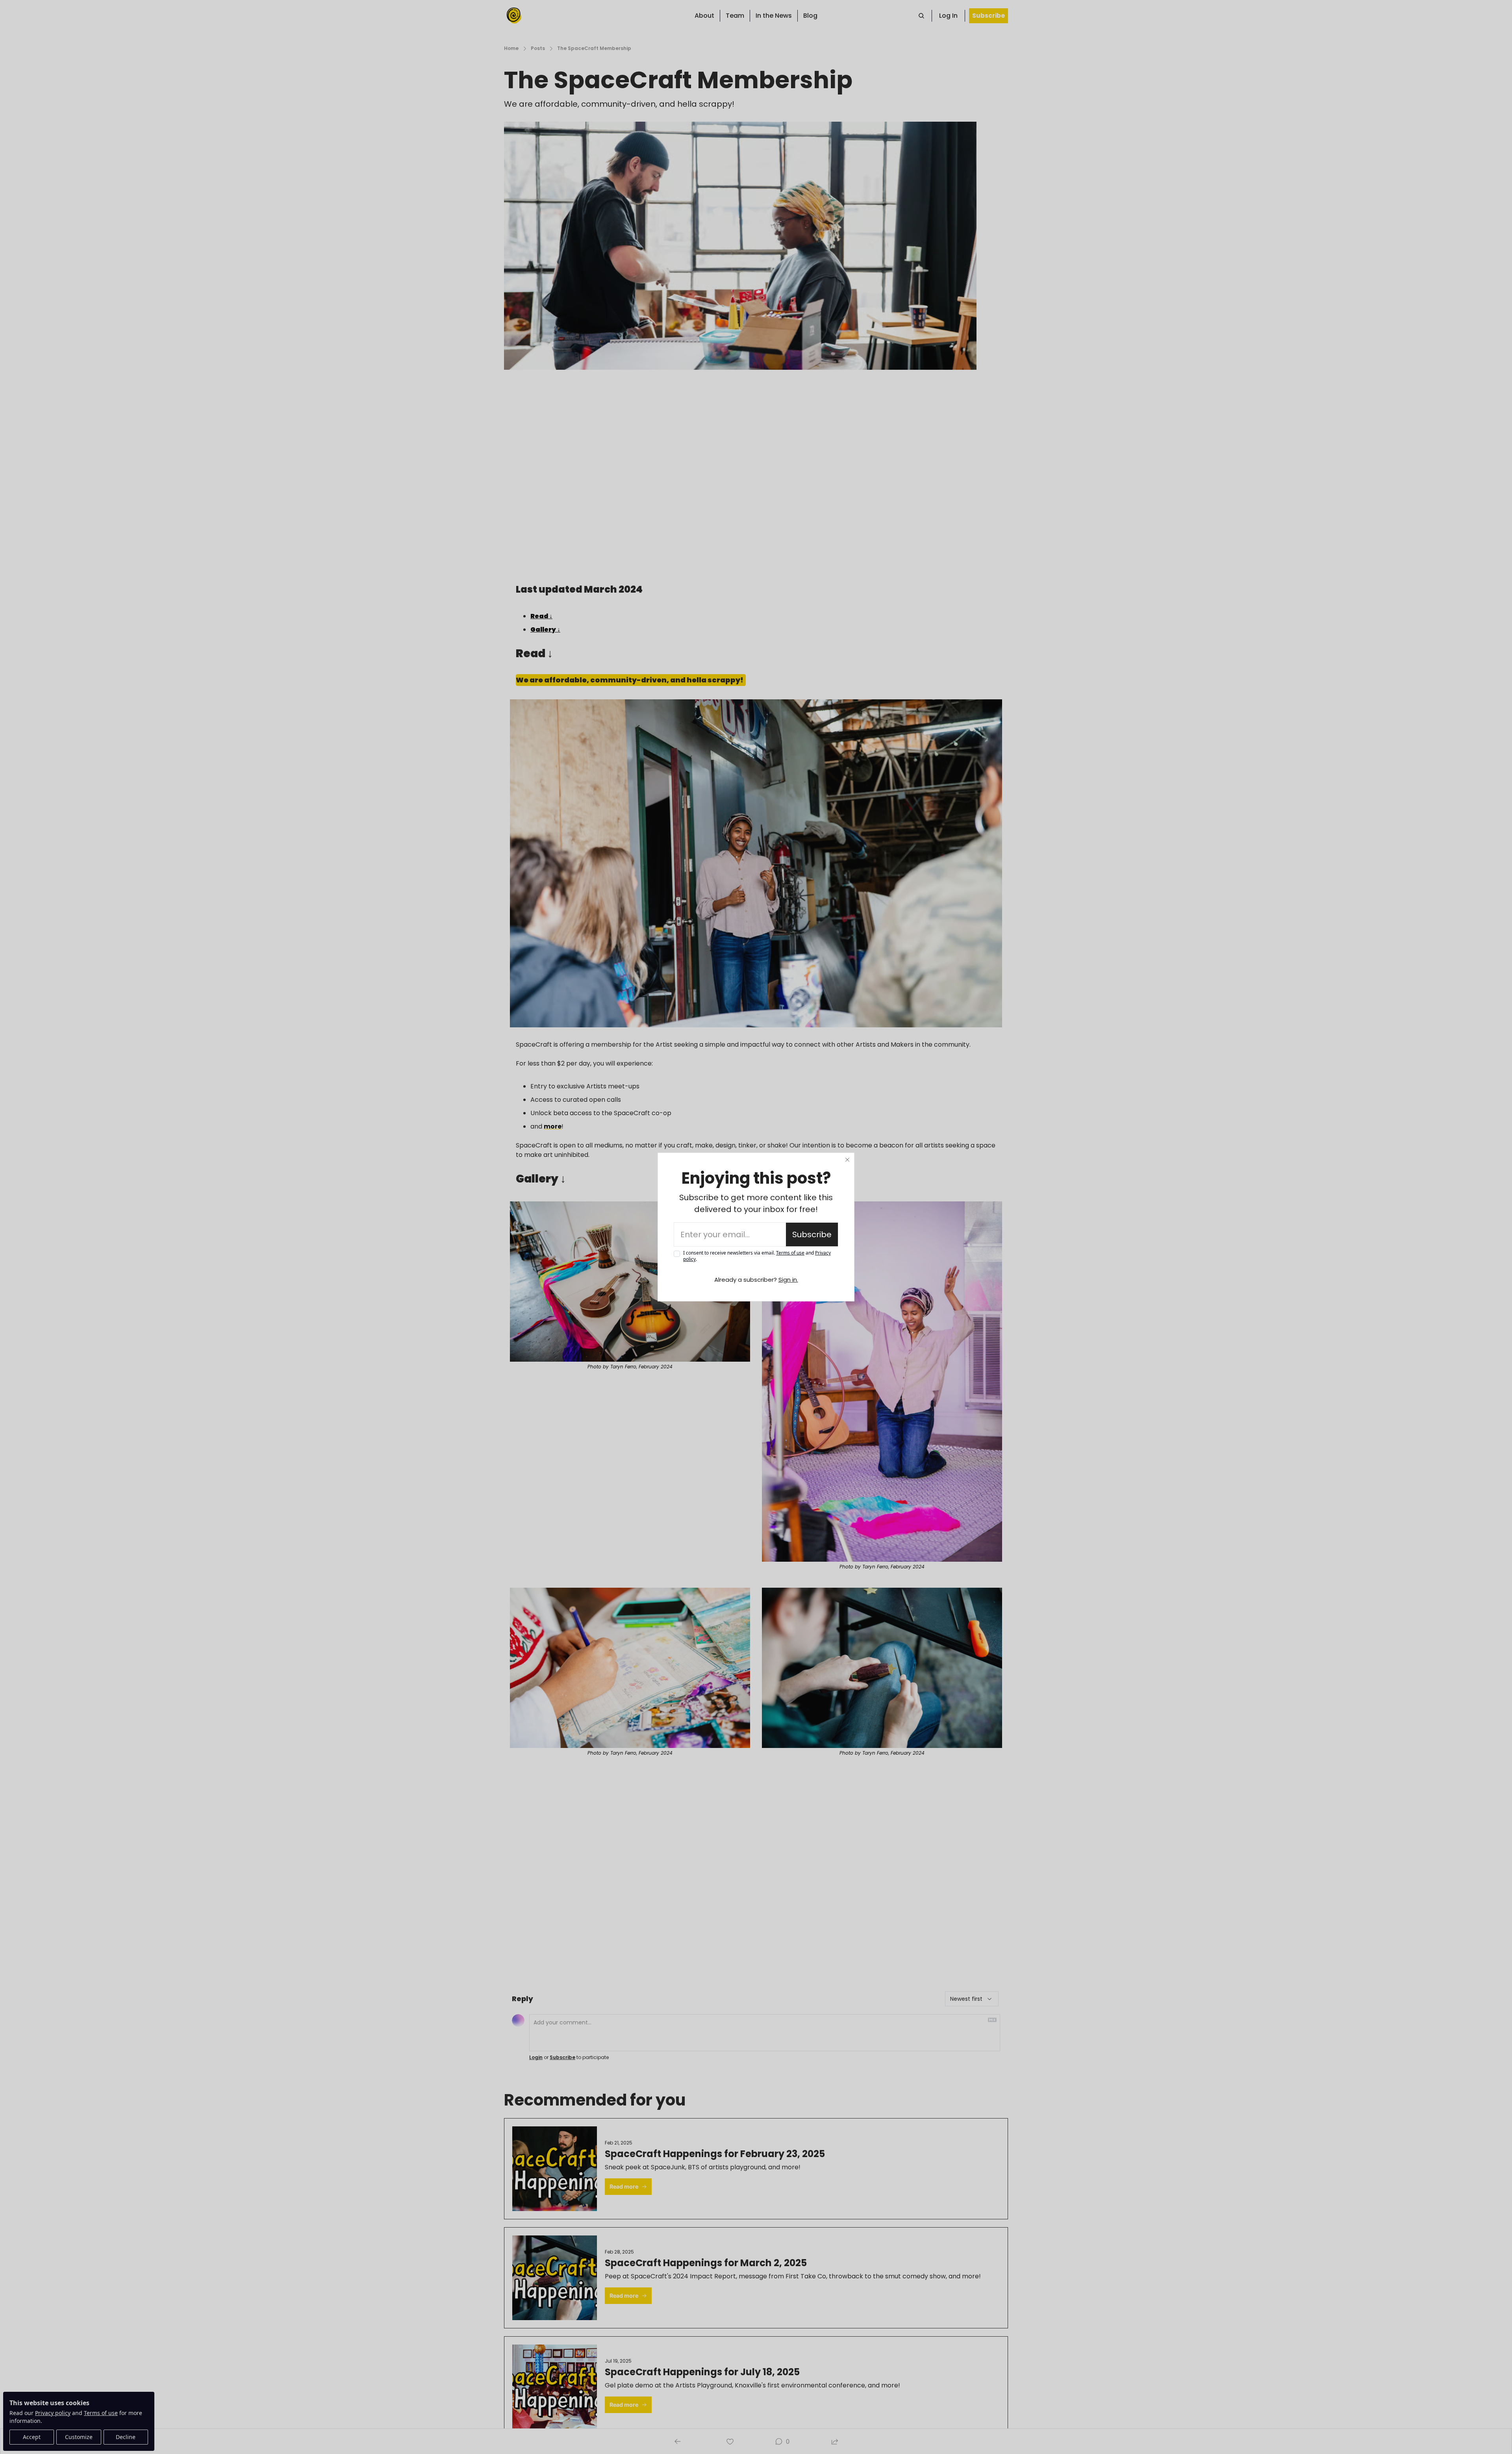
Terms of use (790, 1253)
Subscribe (812, 1234)
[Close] (847, 1160)
